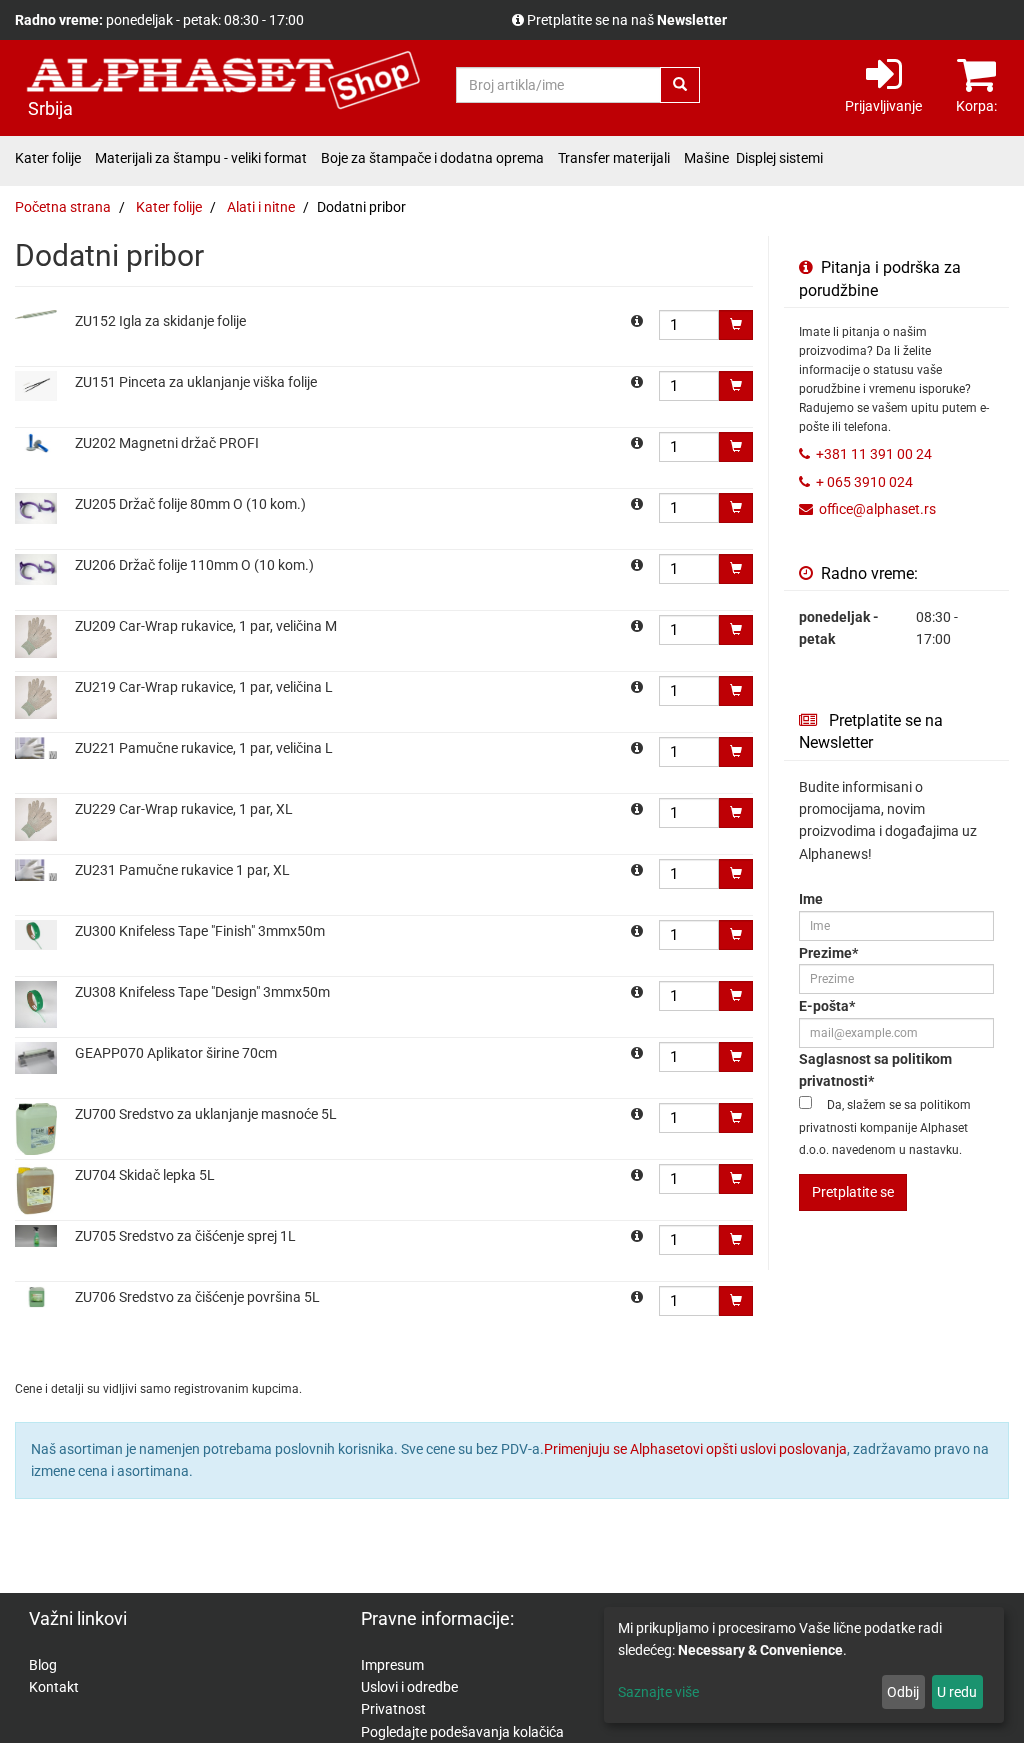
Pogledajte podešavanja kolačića (462, 1732)
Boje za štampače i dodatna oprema (432, 158)
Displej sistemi (779, 158)
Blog (43, 1665)
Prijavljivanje (883, 106)
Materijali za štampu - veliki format (201, 158)
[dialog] (804, 1665)
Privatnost (393, 1709)
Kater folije (48, 158)
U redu (957, 1692)
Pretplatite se (853, 1192)
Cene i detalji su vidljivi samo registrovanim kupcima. (688, 20)
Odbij (903, 1692)
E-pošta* (827, 1006)
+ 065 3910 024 (864, 482)
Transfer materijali (614, 158)
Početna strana (63, 207)
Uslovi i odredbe (409, 1687)
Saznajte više (658, 1692)
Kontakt (54, 1687)
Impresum (392, 1665)
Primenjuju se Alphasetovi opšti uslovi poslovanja (695, 1449)
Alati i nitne (261, 207)
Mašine (706, 158)
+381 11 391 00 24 (874, 454)
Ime (811, 899)
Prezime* (828, 953)
